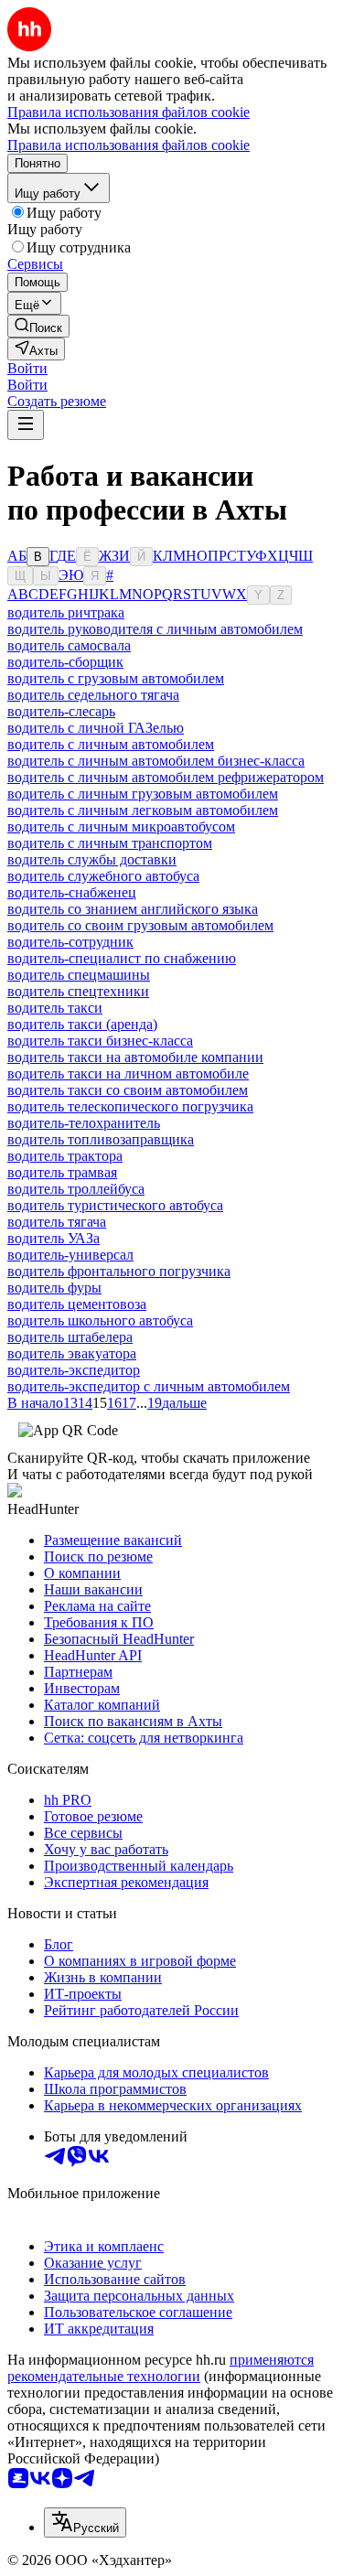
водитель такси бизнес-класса (100, 1041)
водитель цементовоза (77, 1304)
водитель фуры (54, 1288)
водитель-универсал (70, 1255)
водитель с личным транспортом (110, 843)
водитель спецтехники (78, 991)
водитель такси (55, 1008)
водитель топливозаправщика (101, 1139)
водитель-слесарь (61, 711)
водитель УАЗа (54, 1238)
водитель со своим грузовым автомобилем (140, 925)
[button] (27, 368)
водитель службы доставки (92, 859)
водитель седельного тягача (93, 695)
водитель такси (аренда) (82, 1024)
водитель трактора (65, 1156)
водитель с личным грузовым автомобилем (143, 794)
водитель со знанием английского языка (133, 909)
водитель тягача (57, 1222)
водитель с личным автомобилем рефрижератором (166, 777)
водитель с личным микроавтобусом (121, 826)
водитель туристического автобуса (115, 1205)
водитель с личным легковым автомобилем (143, 810)
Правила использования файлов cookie (129, 145)
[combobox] (85, 2522)
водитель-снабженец (72, 892)
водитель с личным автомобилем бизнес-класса (156, 761)
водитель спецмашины (79, 975)
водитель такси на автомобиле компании (135, 1057)
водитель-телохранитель (84, 1123)
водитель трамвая (62, 1172)
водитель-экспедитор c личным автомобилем (149, 1386)
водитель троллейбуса (76, 1189)
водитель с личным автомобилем (111, 744)
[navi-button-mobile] (26, 425)
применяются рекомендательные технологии (161, 2368)
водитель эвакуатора (72, 1353)
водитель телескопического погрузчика (130, 1106)
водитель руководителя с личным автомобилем (155, 629)
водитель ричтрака (66, 612)
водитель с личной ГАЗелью (96, 728)
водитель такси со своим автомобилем (128, 1090)
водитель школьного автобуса (100, 1320)
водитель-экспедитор (74, 1370)
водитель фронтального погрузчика (119, 1271)
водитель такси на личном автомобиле (128, 1073)
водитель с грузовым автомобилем (116, 678)
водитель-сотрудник (70, 942)
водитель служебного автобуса (103, 876)
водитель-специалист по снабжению (122, 958)
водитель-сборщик (65, 662)
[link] (38, 326)
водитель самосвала (69, 645)
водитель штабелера (70, 1337)
